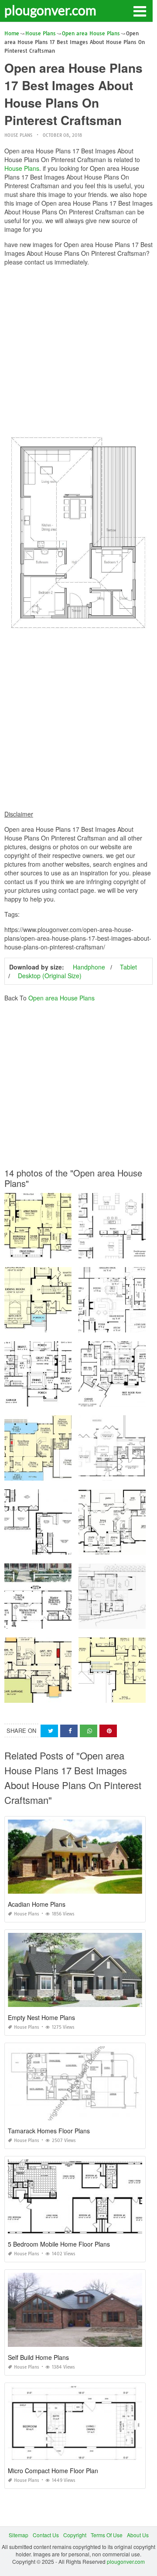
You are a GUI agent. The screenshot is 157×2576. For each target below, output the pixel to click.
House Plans (18, 135)
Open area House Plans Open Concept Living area (67, 1695)
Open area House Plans (61, 998)
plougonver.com (50, 10)
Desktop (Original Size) (50, 976)
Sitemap (19, 2535)
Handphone (89, 967)
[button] (140, 10)
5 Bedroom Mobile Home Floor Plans (59, 2244)
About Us (138, 2535)
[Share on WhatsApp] (89, 1731)
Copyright (75, 2535)
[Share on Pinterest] (108, 1731)
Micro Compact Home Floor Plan (53, 2471)
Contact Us (46, 2535)
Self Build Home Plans (38, 2357)
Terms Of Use (107, 2535)
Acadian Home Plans (37, 1904)
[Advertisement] (78, 351)
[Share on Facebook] (69, 1731)
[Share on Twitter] (49, 1731)
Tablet (128, 967)
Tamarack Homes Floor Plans (49, 2131)
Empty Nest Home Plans (41, 2017)
